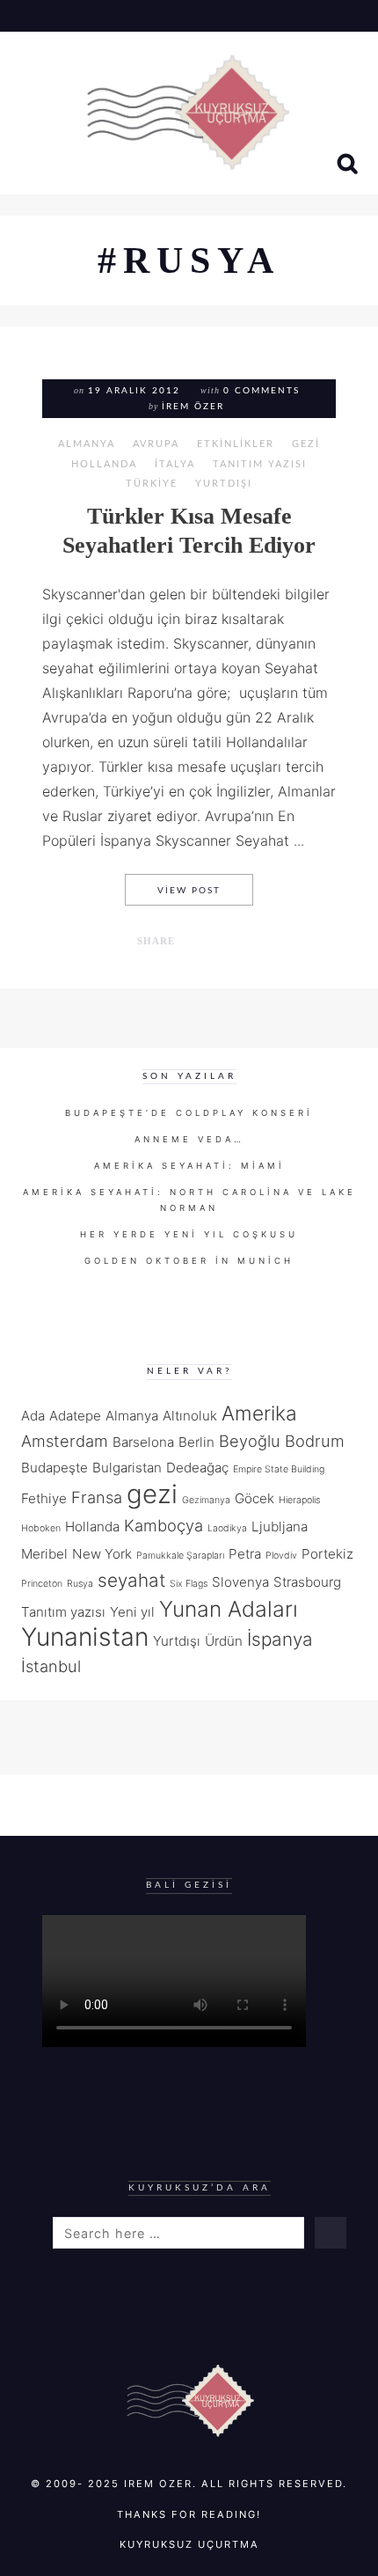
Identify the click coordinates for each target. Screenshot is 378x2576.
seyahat (131, 1580)
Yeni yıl (132, 1612)
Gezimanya (206, 1500)
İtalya (175, 464)
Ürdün (224, 1641)
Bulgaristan (127, 1468)
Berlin (196, 1442)
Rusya (80, 1584)
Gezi (306, 444)
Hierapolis (299, 1500)
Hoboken (41, 1528)
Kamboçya (164, 1525)
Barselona (143, 1442)
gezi (152, 1494)
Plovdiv (281, 1556)
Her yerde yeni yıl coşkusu (189, 1234)
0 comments (262, 391)
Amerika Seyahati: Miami (189, 1166)
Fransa (97, 1497)
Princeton (42, 1584)
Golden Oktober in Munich (189, 1261)
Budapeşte (55, 1468)
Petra (245, 1554)
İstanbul (51, 1666)
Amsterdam (65, 1441)
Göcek (254, 1498)
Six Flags (189, 1584)
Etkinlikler (236, 444)
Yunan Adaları (229, 1609)
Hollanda (104, 464)
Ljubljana (280, 1527)
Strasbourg (307, 1582)
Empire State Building (279, 1469)
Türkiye (152, 484)
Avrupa (156, 444)
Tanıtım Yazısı (260, 464)
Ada (33, 1416)
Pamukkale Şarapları (180, 1556)
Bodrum (315, 1441)
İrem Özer (193, 407)
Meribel (44, 1554)
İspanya (280, 1639)
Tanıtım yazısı (63, 1612)
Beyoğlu (250, 1441)
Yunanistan (85, 1637)
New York (102, 1554)
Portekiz (327, 1554)
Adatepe (75, 1416)
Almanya (87, 444)
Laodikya (227, 1528)
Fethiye (44, 1498)
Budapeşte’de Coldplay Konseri (189, 1113)
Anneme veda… (189, 1139)
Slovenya (240, 1582)
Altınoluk (190, 1416)
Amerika (259, 1413)
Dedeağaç (197, 1468)
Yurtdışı (224, 484)
